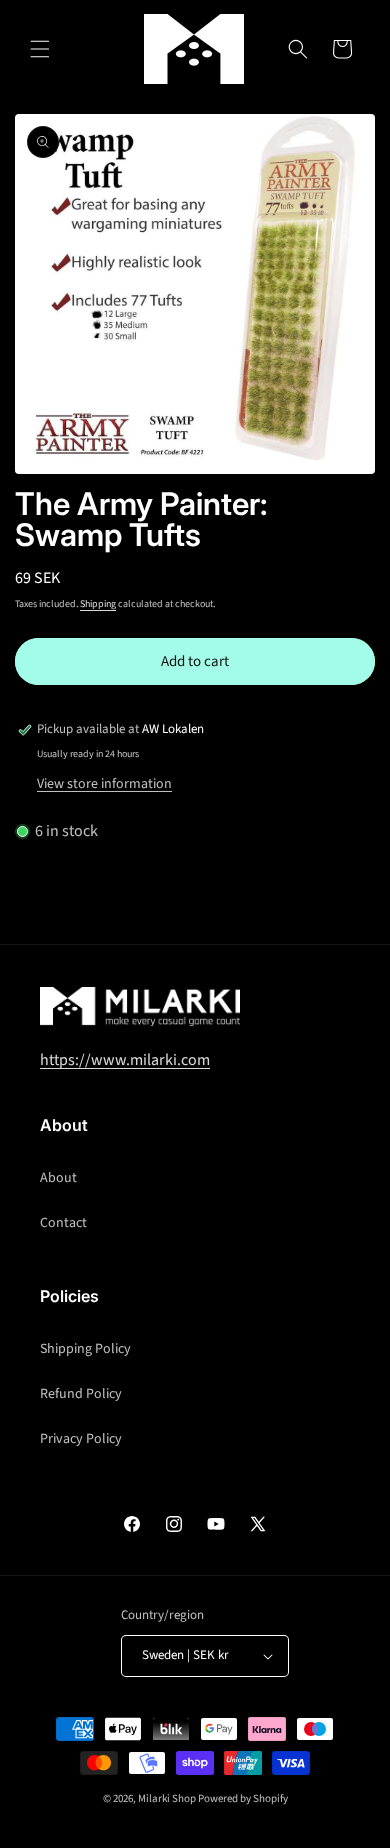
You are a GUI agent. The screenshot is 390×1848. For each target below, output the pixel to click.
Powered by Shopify (243, 1798)
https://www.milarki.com (125, 1060)
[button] (40, 49)
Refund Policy (81, 1394)
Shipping (98, 604)
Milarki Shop (167, 1798)
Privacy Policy (81, 1439)
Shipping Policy (85, 1349)
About (58, 1178)
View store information (104, 784)
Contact (63, 1223)
